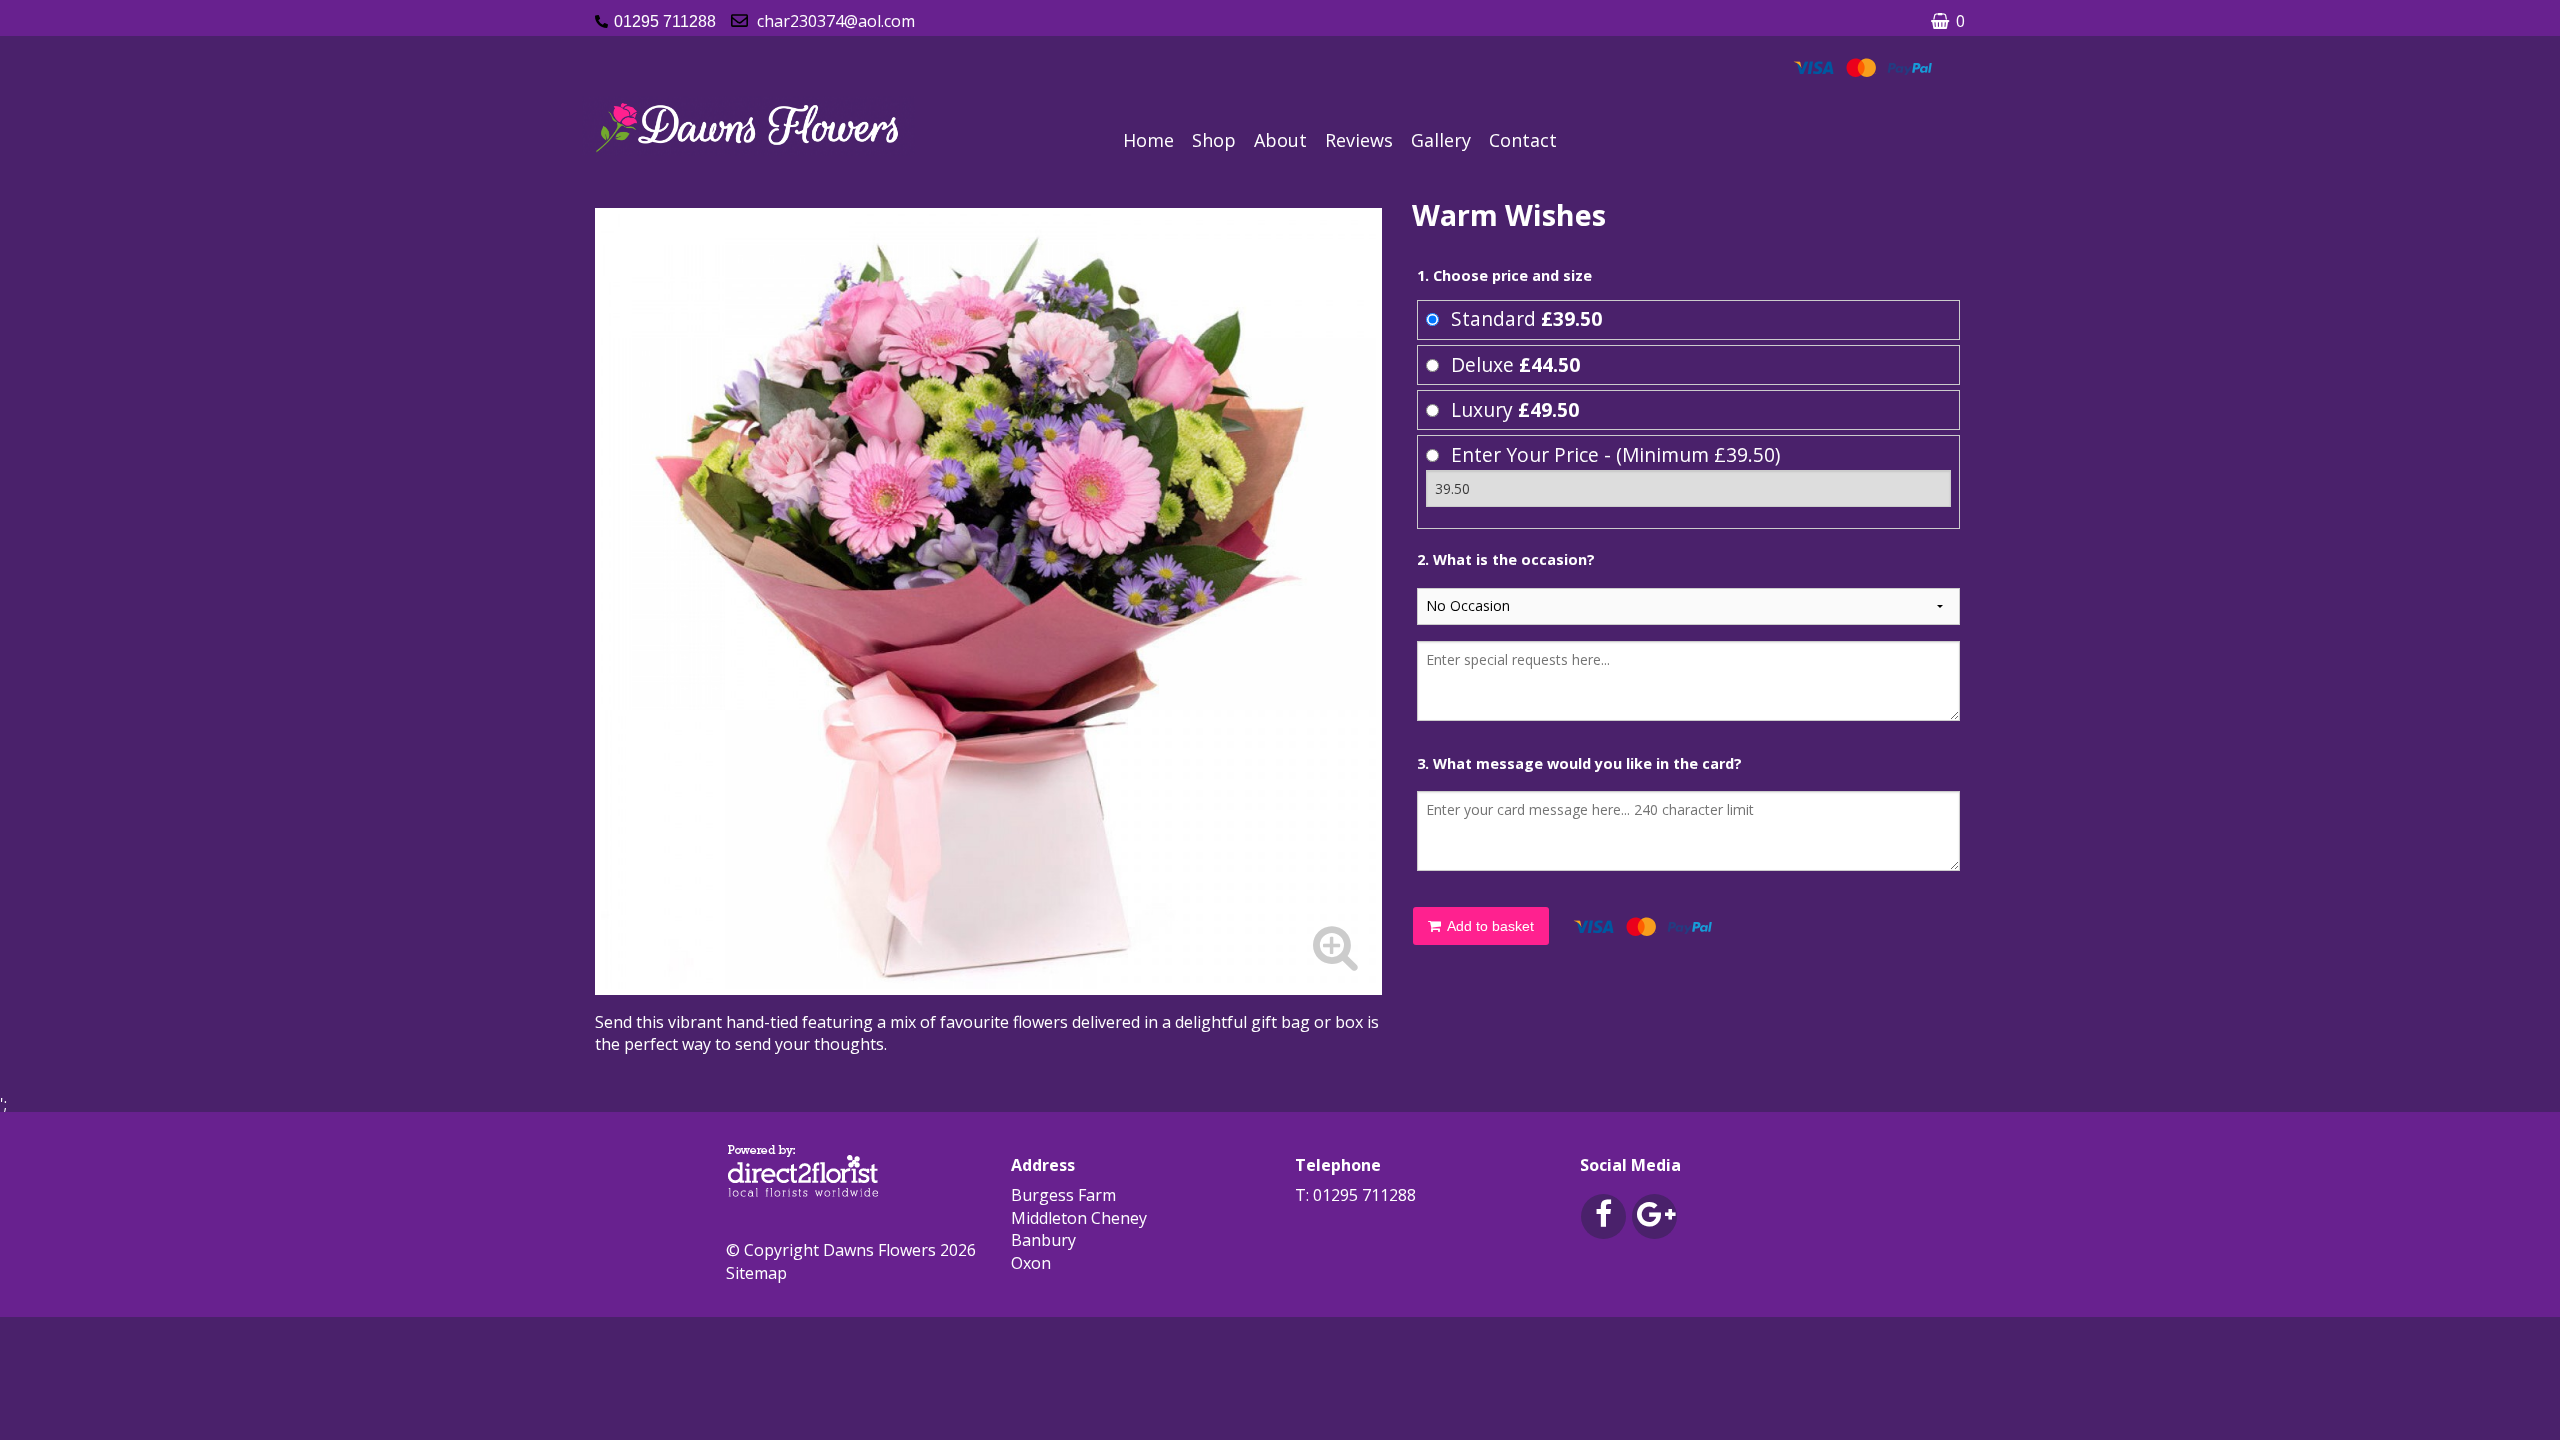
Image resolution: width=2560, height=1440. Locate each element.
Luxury (1515, 409)
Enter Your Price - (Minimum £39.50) (1615, 454)
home (1148, 140)
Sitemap (756, 1273)
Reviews (1359, 140)
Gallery (1441, 140)
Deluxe (1515, 364)
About (1280, 140)
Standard (1526, 318)
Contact (1523, 140)
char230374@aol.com (836, 21)
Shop (1214, 140)
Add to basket (1489, 926)
